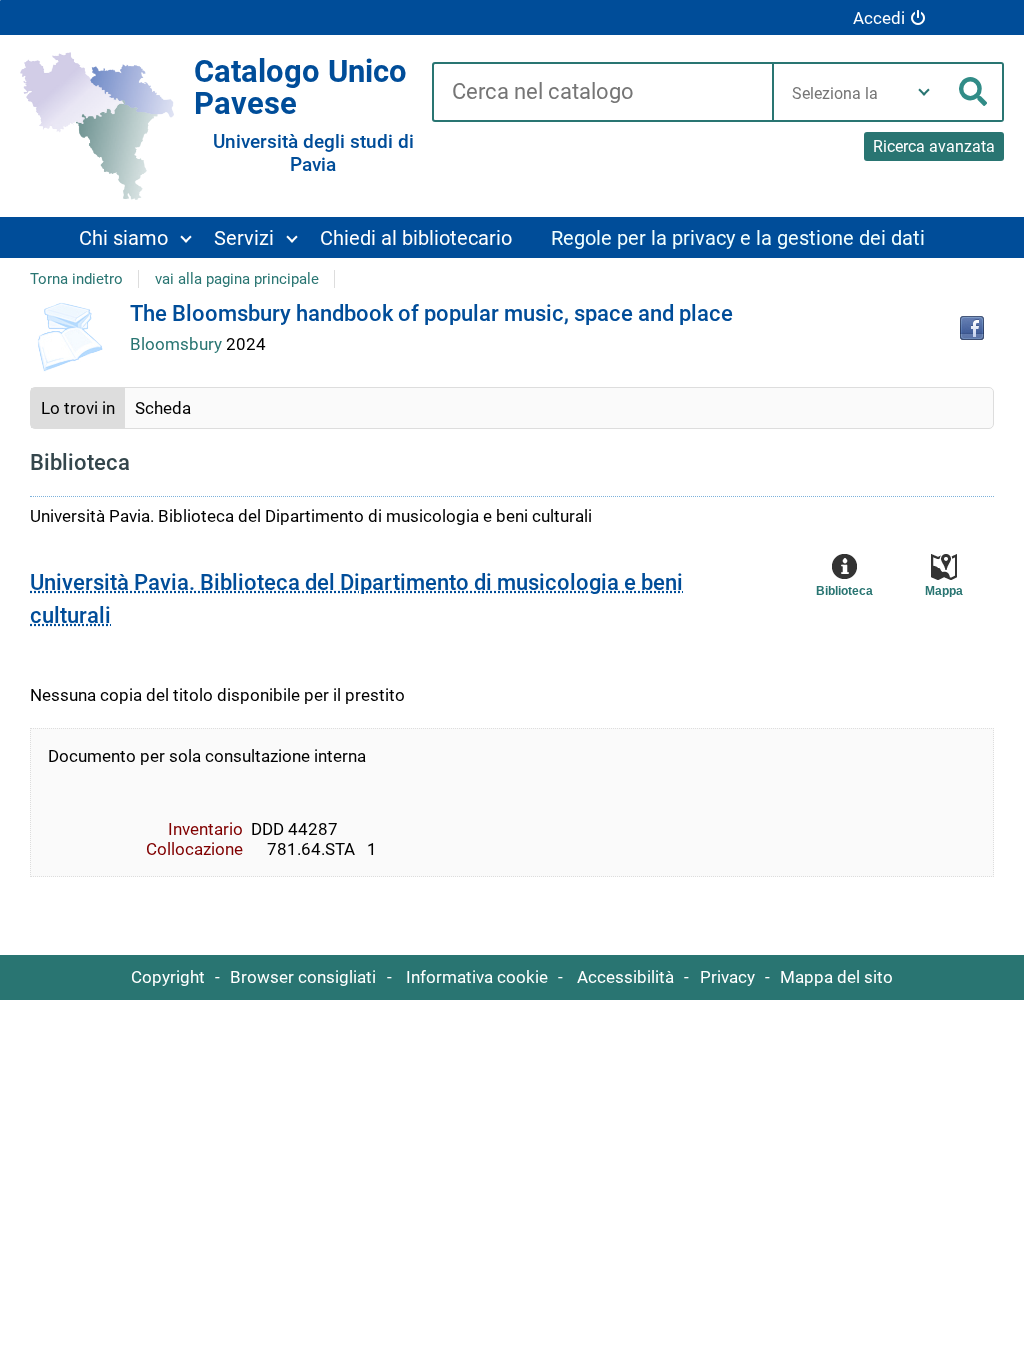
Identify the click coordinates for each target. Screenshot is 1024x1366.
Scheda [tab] (163, 408)
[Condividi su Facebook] (972, 328)
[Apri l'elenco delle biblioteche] (924, 92)
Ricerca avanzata (934, 146)
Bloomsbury (178, 344)
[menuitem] (134, 237)
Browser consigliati (303, 977)
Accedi (879, 18)
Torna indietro (76, 279)
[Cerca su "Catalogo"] (602, 93)
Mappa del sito (836, 977)
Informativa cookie (477, 977)
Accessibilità (625, 977)
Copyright (168, 977)
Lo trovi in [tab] (78, 408)
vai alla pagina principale (237, 279)
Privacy (727, 977)
